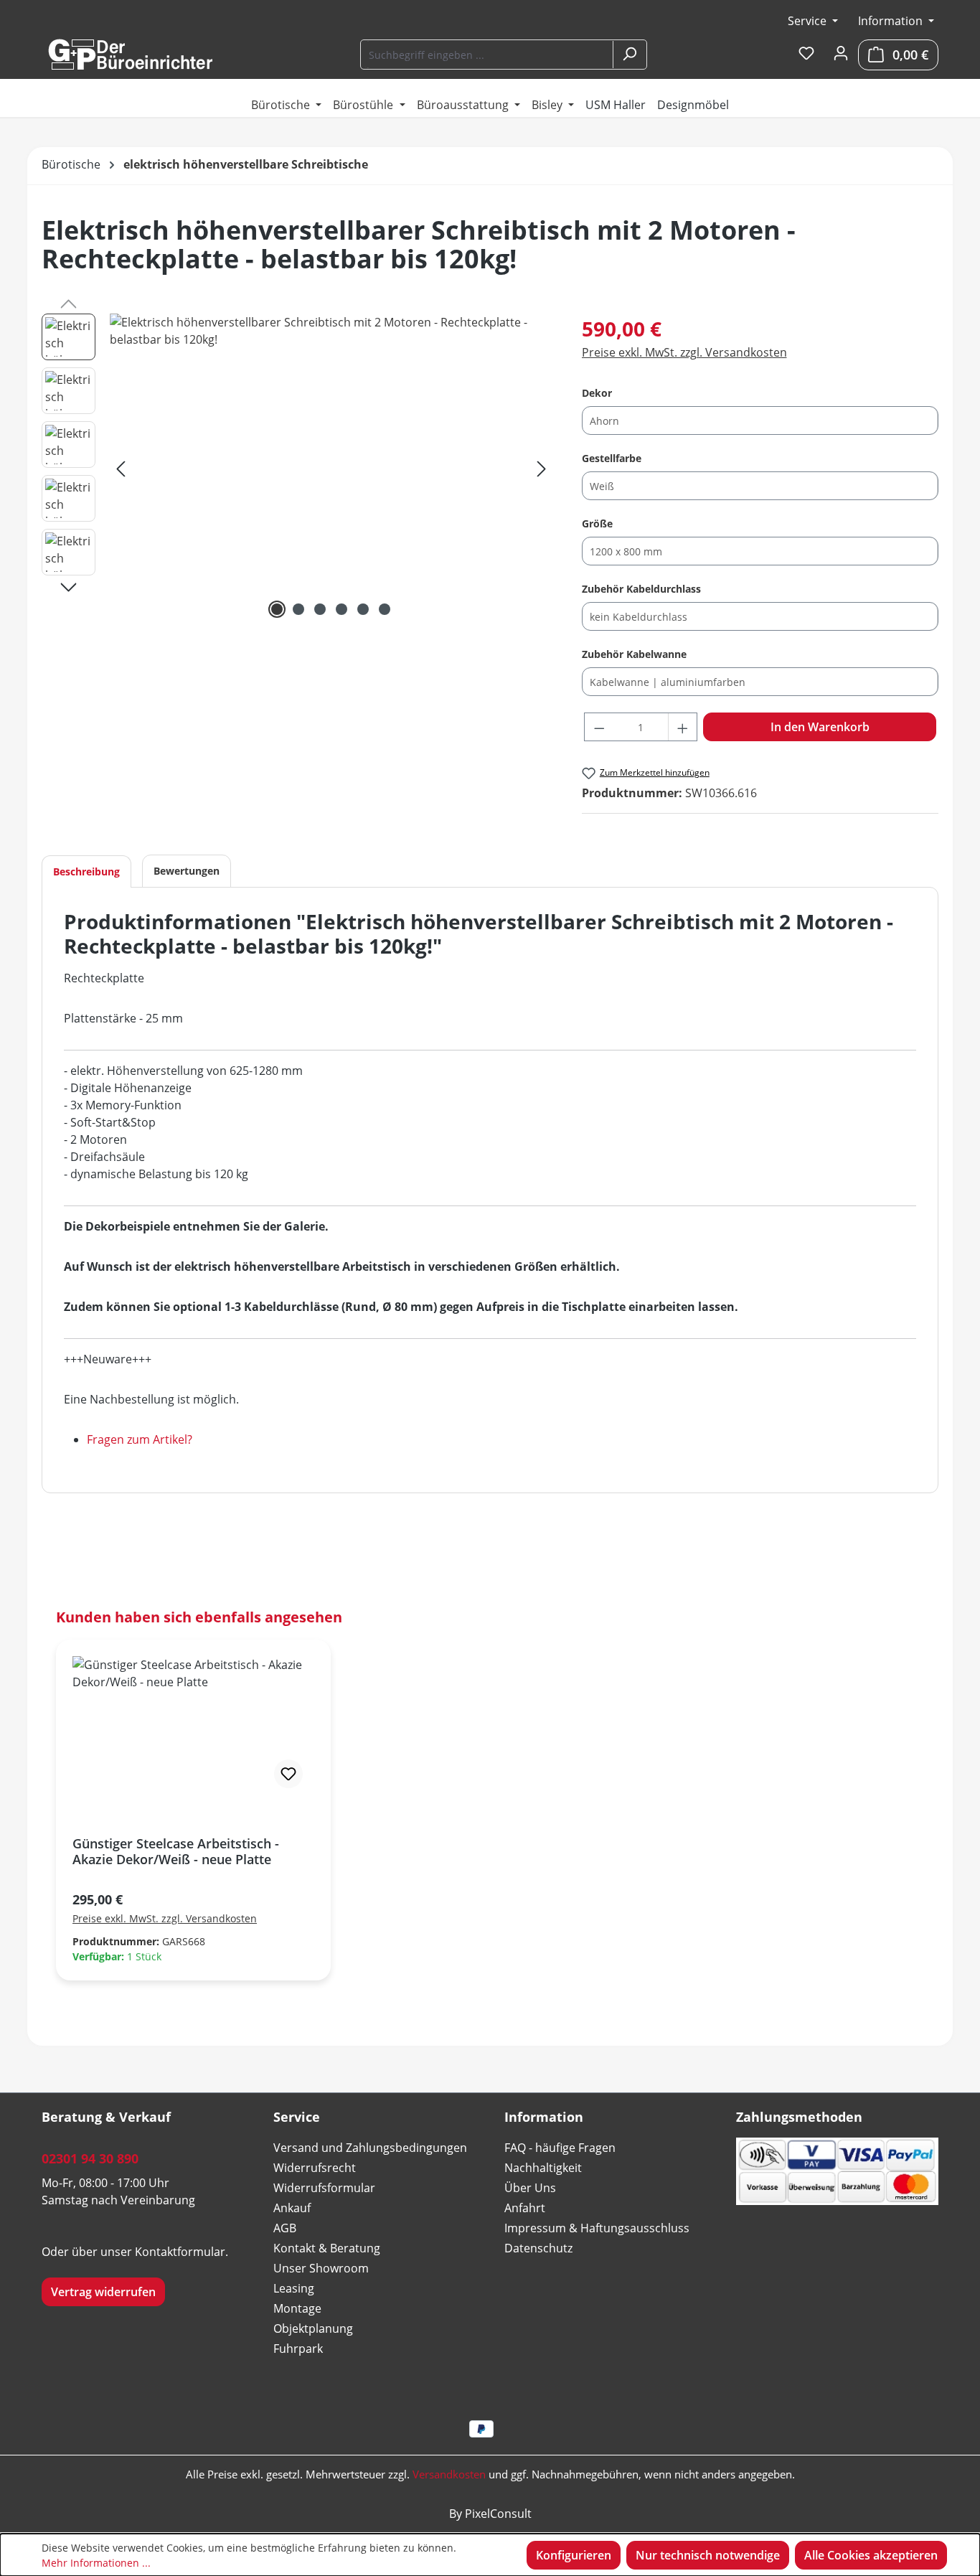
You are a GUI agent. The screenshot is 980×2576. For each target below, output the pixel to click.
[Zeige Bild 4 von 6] (341, 609)
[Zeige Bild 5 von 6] (363, 609)
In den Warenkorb (820, 727)
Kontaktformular (180, 2252)
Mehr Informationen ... (96, 2563)
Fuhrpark (298, 2349)
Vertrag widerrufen (103, 2292)
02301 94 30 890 (90, 2158)
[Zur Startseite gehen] (130, 55)
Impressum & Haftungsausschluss (597, 2228)
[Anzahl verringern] (599, 727)
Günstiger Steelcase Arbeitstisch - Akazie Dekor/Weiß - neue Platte (176, 1851)
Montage (297, 2308)
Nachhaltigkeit (543, 2168)
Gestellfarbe (612, 458)
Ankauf (292, 2208)
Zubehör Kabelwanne (634, 654)
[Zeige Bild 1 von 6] (277, 609)
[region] (297, 468)
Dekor (597, 392)
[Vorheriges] (121, 468)
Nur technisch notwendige (708, 2555)
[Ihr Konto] (841, 54)
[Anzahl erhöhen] (683, 727)
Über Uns (530, 2188)
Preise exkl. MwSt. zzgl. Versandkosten (684, 352)
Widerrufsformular (324, 2188)
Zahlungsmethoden (799, 2117)
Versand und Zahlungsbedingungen (370, 2148)
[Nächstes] (542, 468)
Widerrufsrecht (315, 2168)
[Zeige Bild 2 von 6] (298, 609)
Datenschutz (538, 2248)
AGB (285, 2228)
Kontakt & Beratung (327, 2248)
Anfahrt (525, 2208)
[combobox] (487, 55)
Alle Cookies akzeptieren (871, 2555)
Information (892, 21)
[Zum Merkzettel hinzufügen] (288, 1774)
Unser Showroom (321, 2268)
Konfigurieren (574, 2555)
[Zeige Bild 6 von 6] (385, 609)
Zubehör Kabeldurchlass (641, 588)
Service (809, 21)
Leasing (294, 2288)
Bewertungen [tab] (187, 871)
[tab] (86, 871)
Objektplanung (313, 2328)
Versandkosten (449, 2474)
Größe (597, 523)
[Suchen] (629, 55)
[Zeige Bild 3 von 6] (320, 609)
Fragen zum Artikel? (140, 1439)
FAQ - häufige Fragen (560, 2148)
